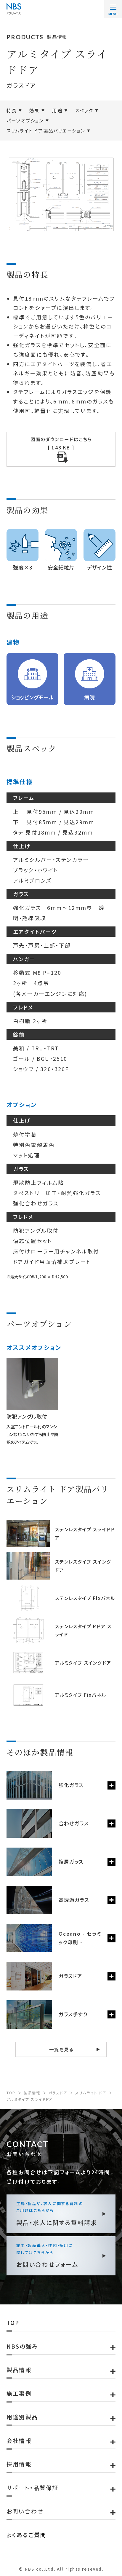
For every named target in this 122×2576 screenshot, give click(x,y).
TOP (11, 2093)
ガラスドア (58, 2093)
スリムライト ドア (91, 2093)
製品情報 (32, 2093)
